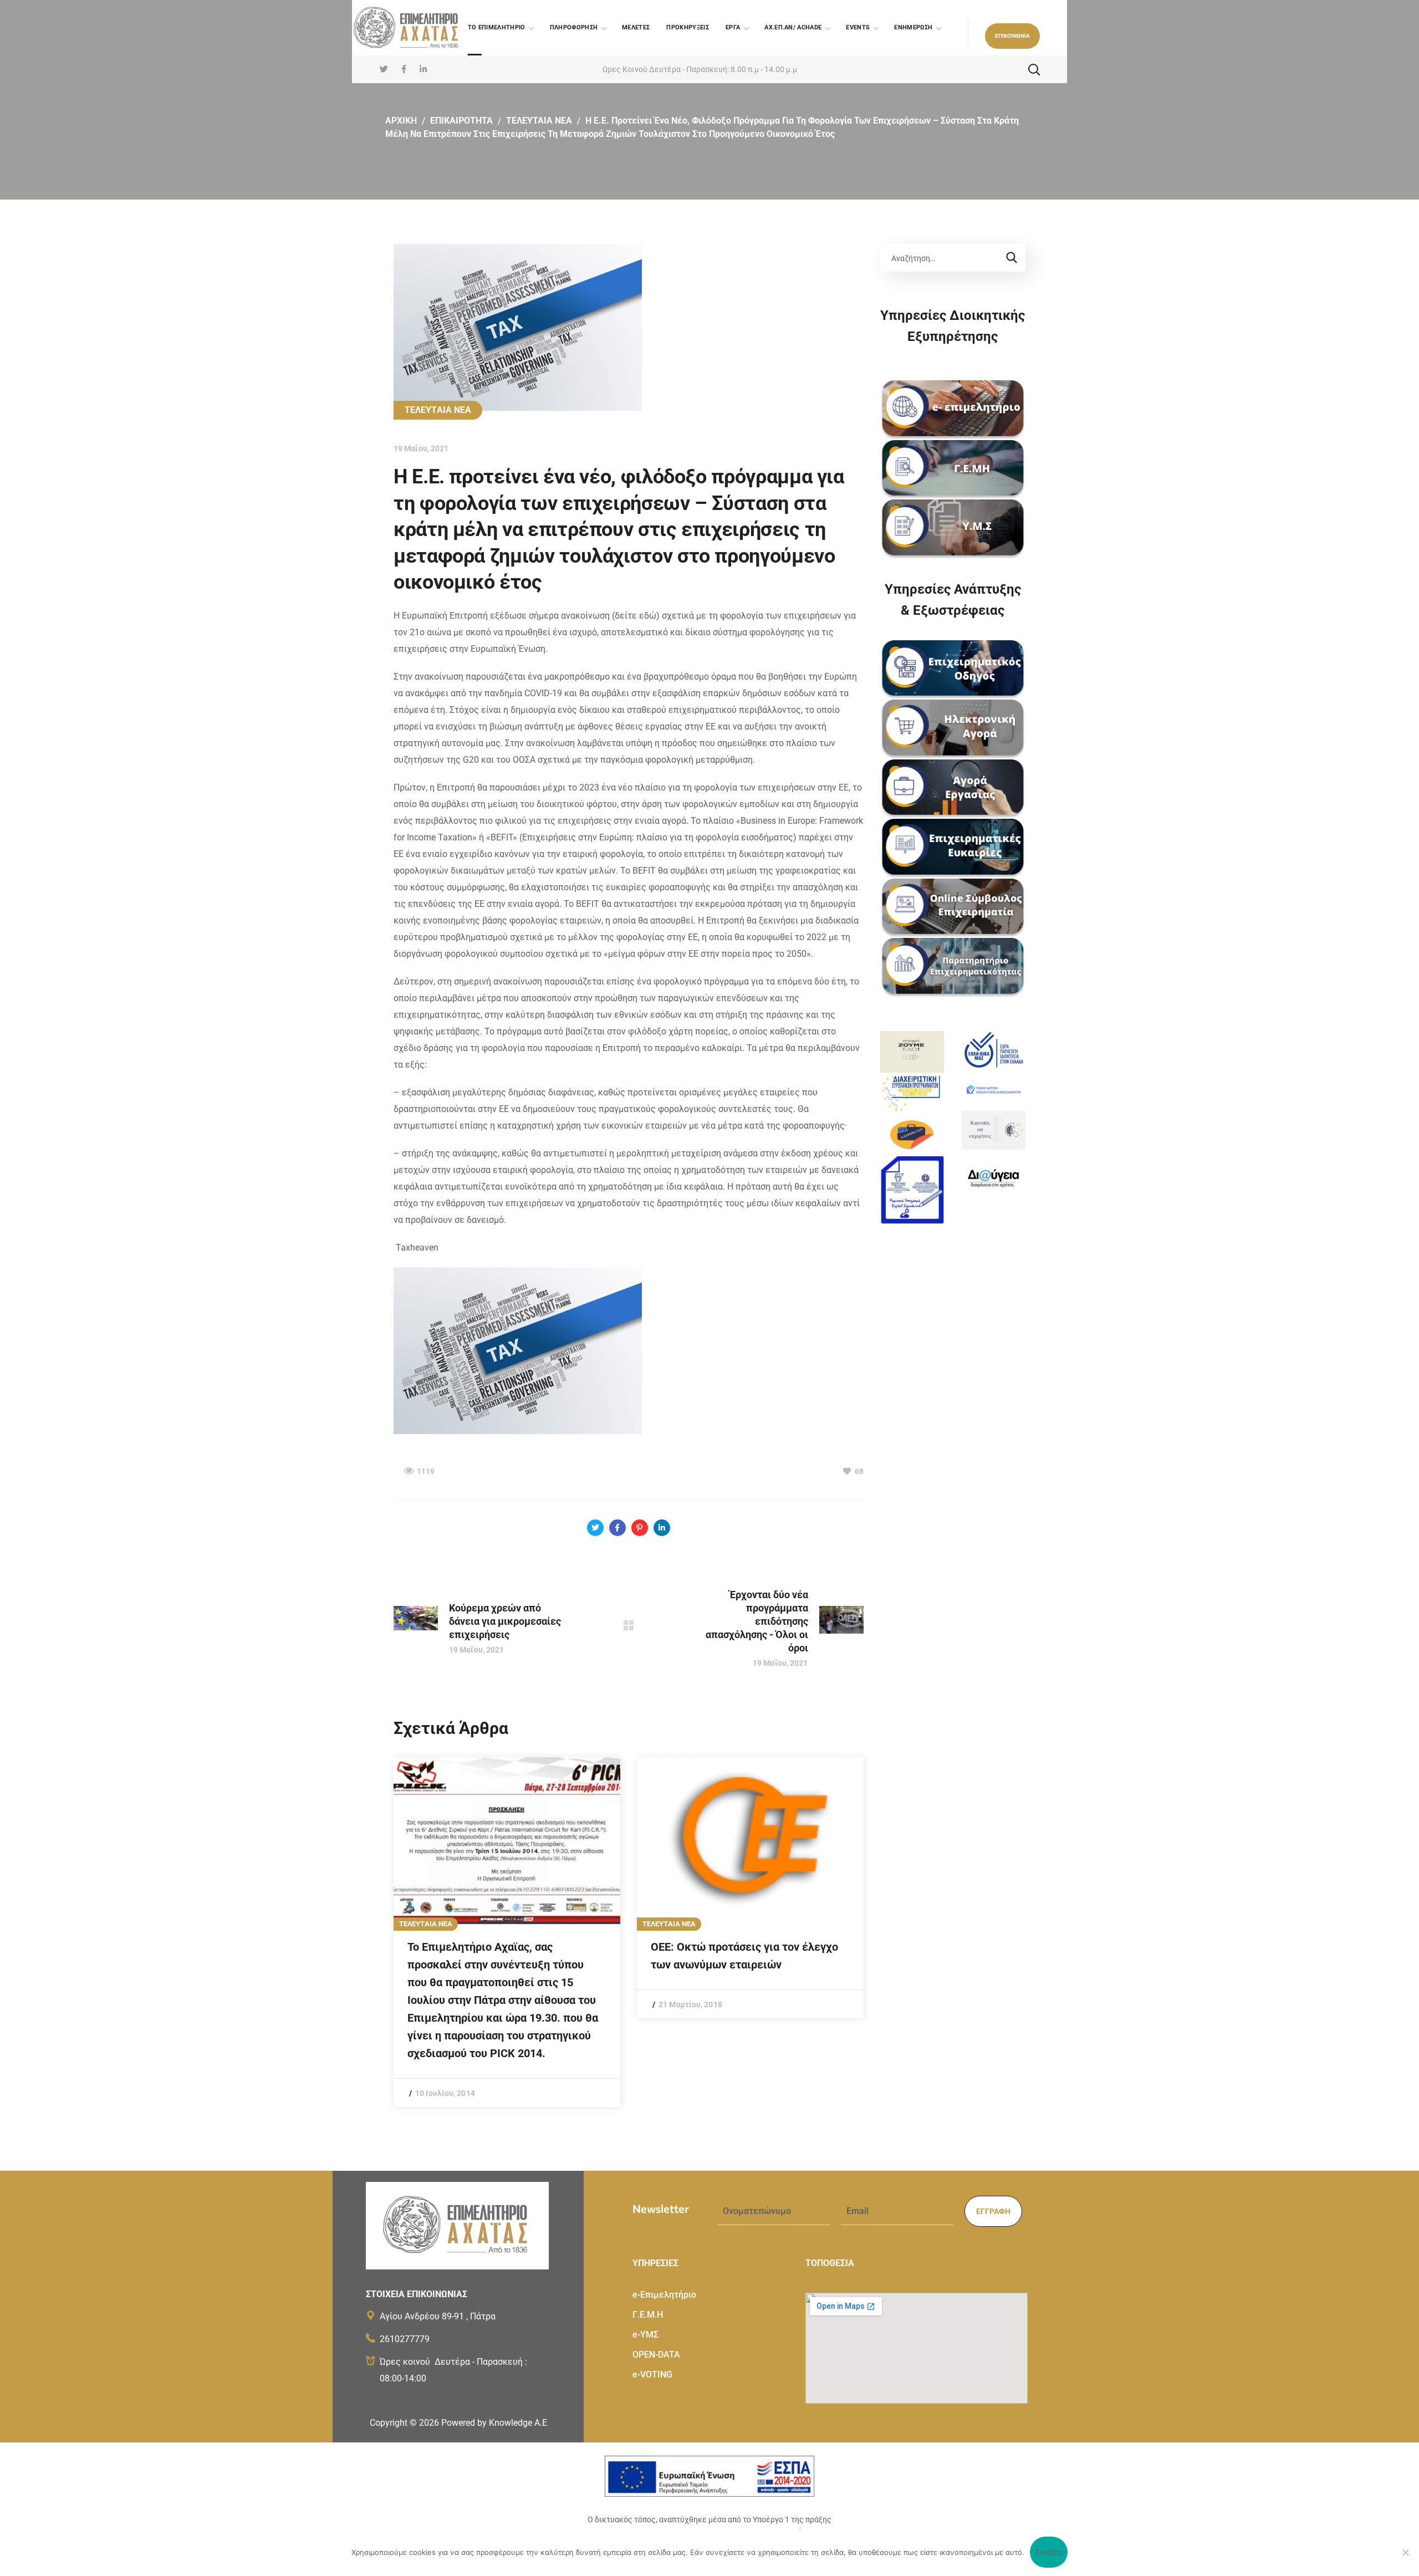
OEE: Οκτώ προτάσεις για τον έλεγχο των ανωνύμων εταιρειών (744, 1956)
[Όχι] (1405, 2552)
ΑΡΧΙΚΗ (401, 121)
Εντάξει (1049, 2552)
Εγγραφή (993, 2211)
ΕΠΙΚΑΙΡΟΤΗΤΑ (461, 121)
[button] (1012, 36)
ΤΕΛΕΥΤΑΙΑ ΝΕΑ (539, 121)
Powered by (494, 2423)
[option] (507, 1932)
